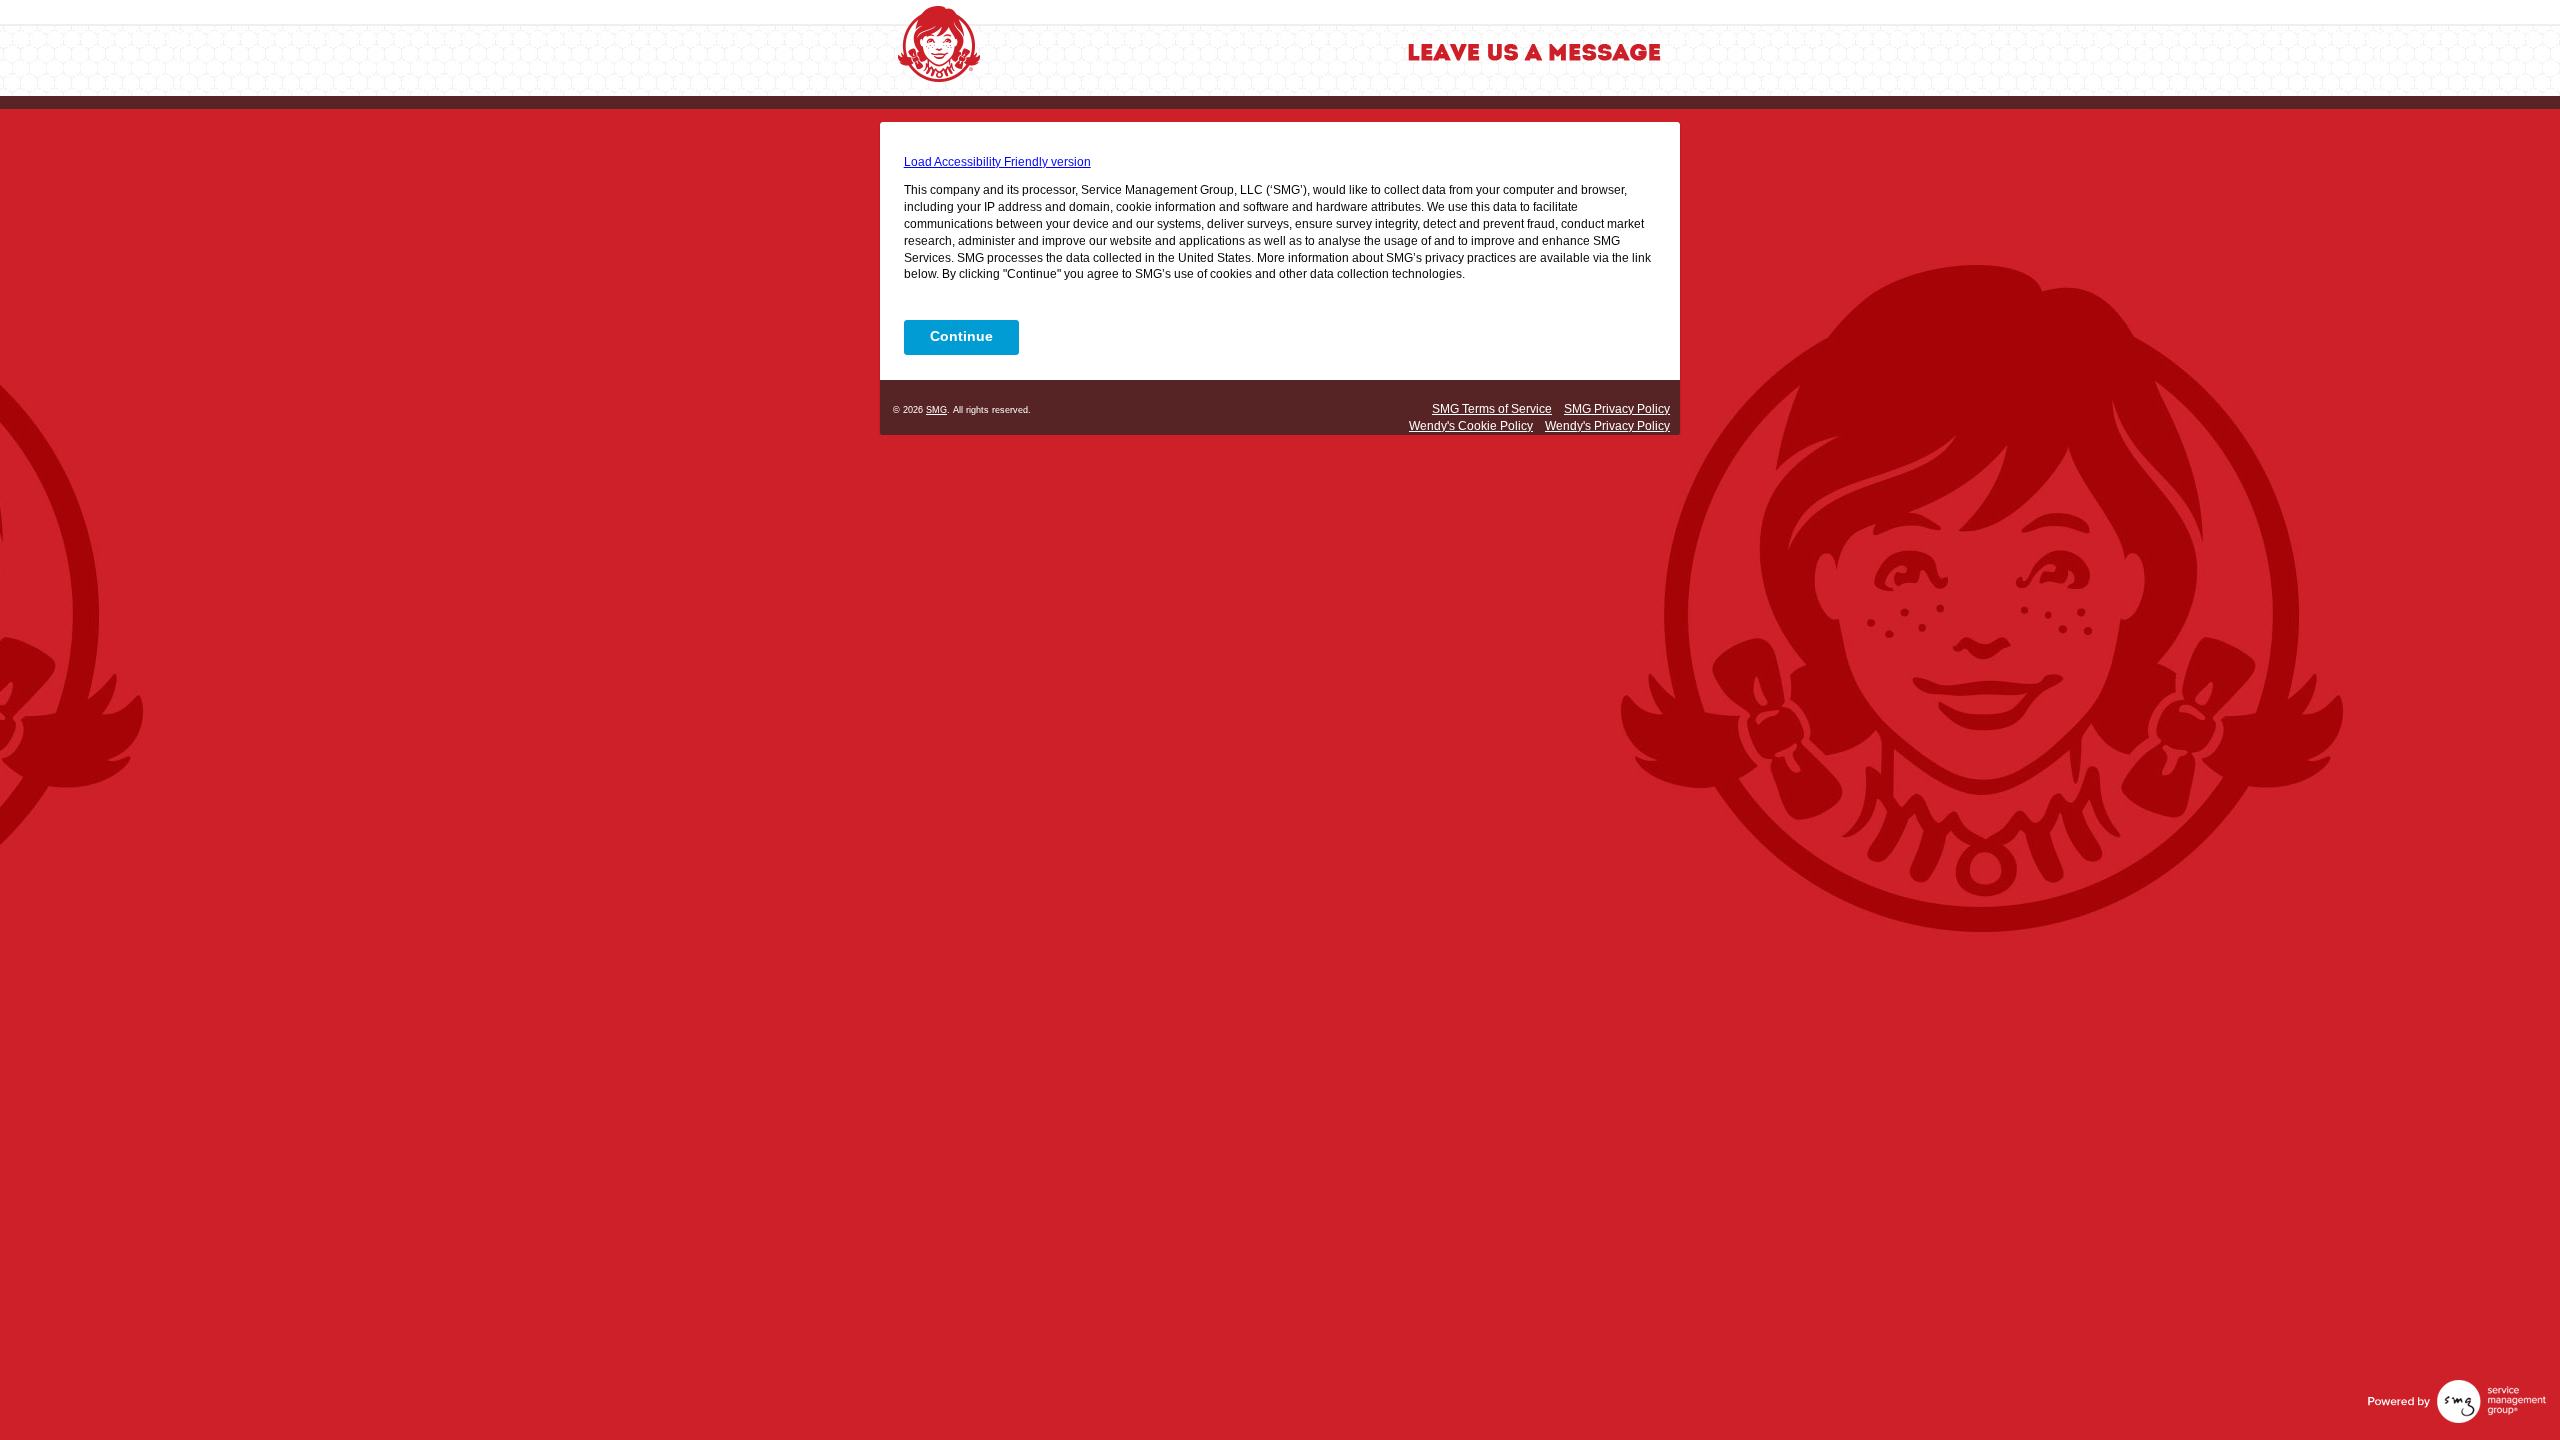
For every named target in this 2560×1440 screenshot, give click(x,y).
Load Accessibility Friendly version (997, 162)
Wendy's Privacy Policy (1607, 426)
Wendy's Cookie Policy (1471, 426)
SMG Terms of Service (1492, 409)
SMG (936, 410)
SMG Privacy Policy (1617, 409)
